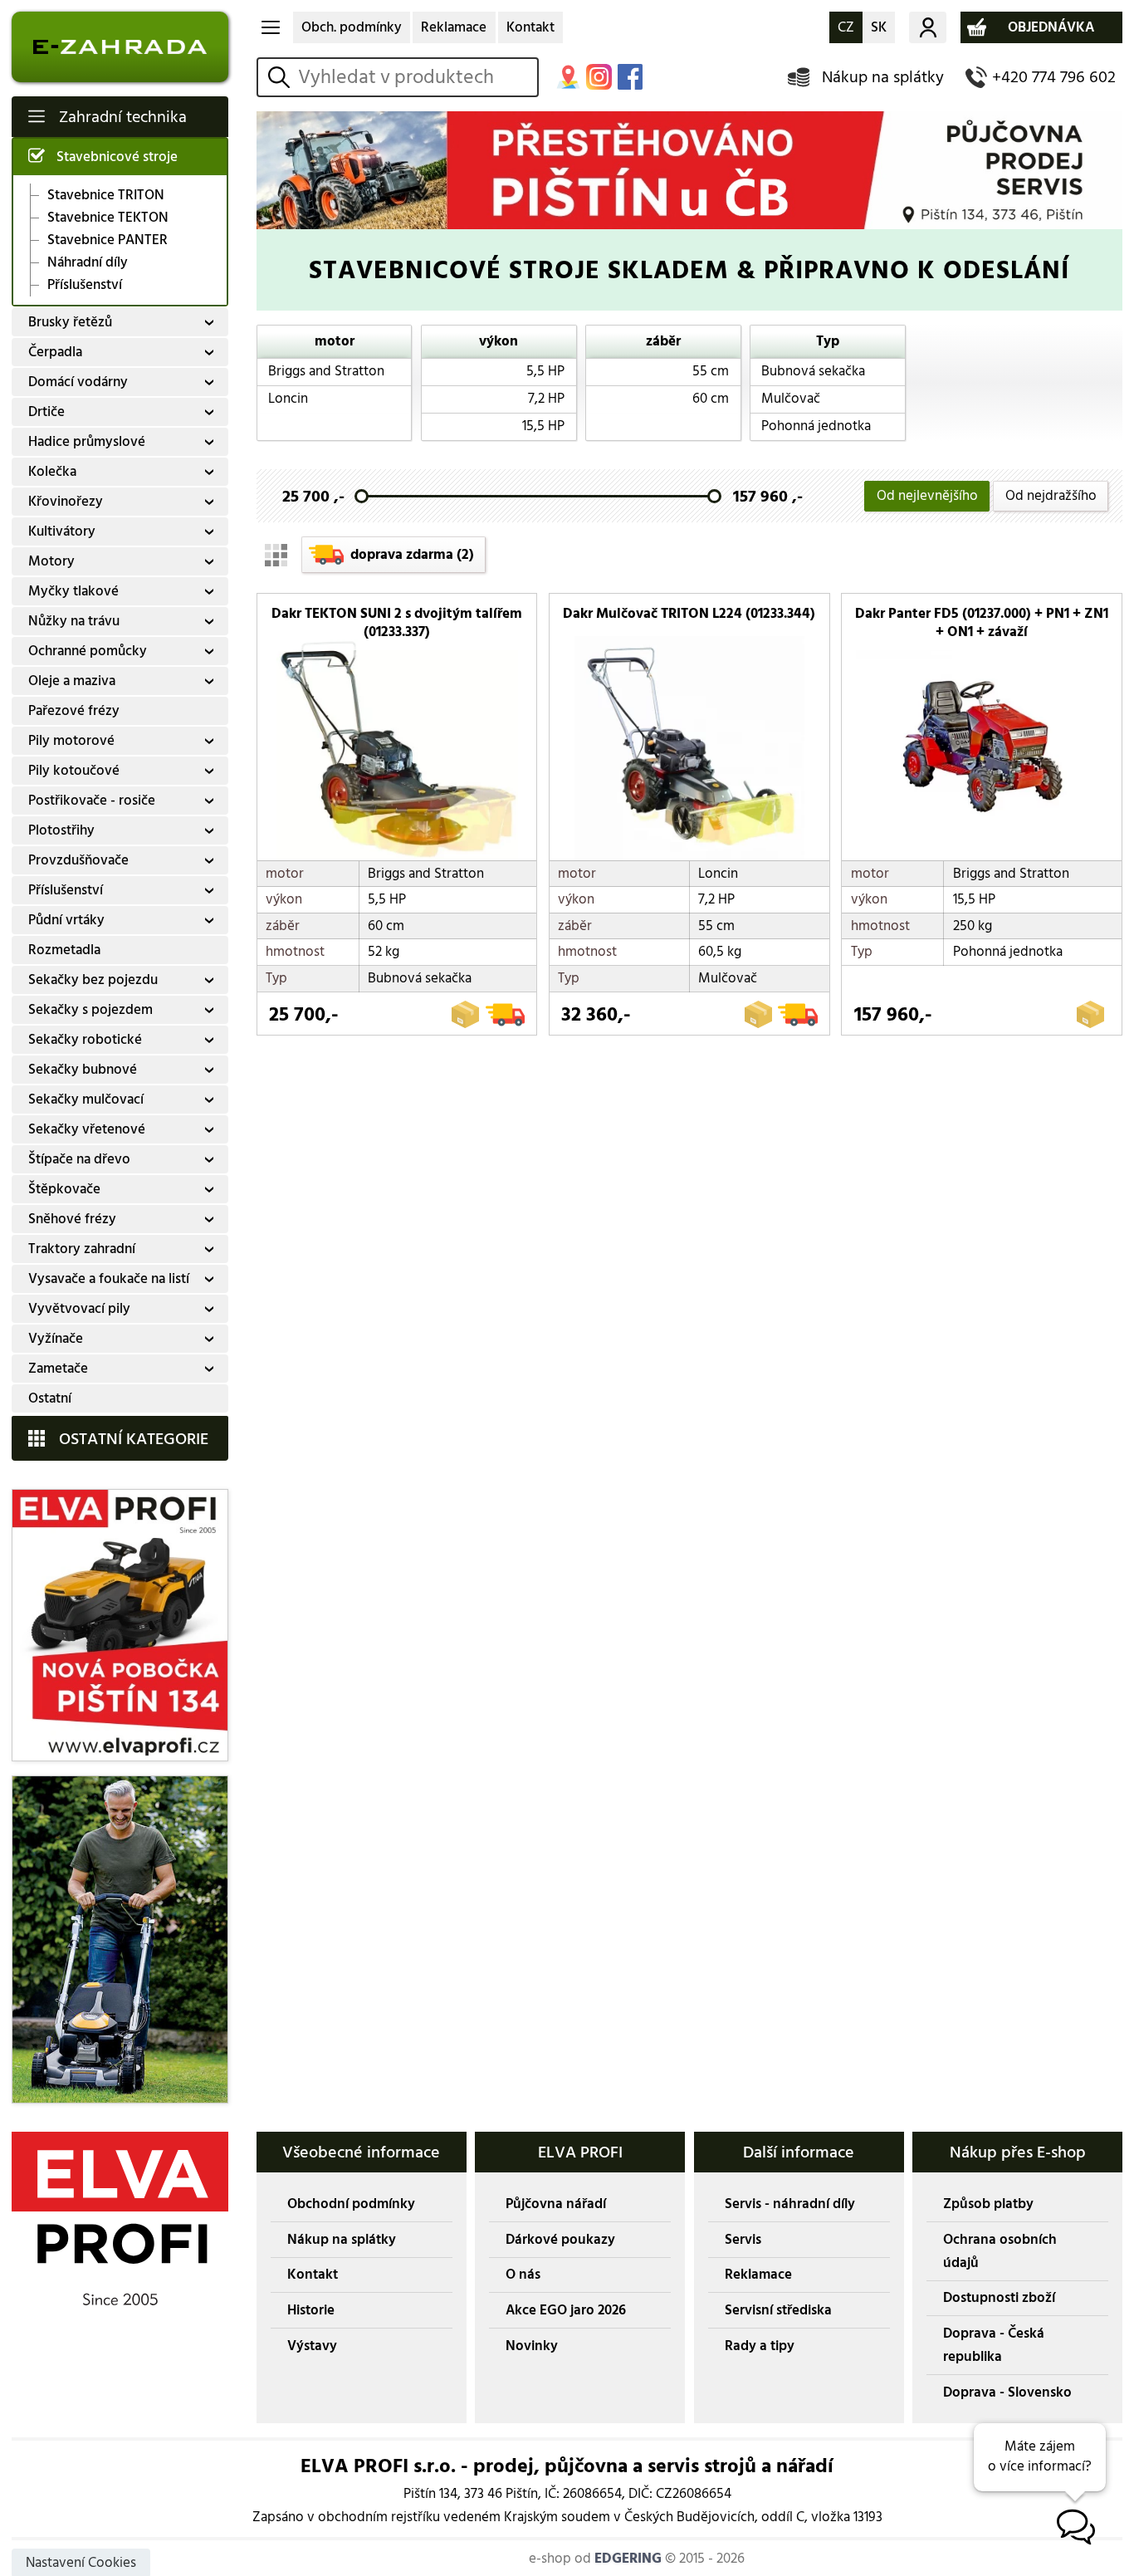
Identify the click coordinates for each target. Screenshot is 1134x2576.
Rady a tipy (760, 2346)
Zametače (58, 1369)
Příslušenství (85, 285)
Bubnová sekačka (813, 371)
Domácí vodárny (78, 382)
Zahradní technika (123, 117)
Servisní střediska (778, 2310)
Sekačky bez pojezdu (93, 980)
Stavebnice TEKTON (108, 218)
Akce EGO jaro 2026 (566, 2310)
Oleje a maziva (72, 681)
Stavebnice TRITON (106, 195)
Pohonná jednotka (816, 426)
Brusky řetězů (70, 322)
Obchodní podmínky (351, 2204)
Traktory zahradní (82, 1249)
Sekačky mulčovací (86, 1099)
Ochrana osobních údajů (1000, 2251)
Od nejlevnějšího (927, 496)
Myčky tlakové (73, 591)
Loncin (288, 399)
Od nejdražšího (1051, 496)
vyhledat (282, 77)
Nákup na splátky (883, 77)
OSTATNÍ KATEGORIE (134, 1439)
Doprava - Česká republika (994, 2345)
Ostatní (50, 1398)
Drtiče (46, 412)
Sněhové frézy (72, 1219)
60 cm (711, 399)
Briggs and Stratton (326, 371)
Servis (743, 2240)
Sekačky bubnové (83, 1070)
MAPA (568, 77)
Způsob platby (988, 2204)
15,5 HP (543, 426)
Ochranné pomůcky (88, 651)
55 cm (711, 371)
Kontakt (530, 27)
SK (879, 27)
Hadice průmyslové (87, 442)
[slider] (362, 496)
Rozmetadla (64, 950)
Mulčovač (791, 399)
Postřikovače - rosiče (92, 801)
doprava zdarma (412, 555)
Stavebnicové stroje (117, 157)
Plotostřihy (61, 830)
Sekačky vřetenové (87, 1129)
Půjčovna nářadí (556, 2204)
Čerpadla (55, 352)
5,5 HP (545, 371)
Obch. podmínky (352, 27)
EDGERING (628, 2559)
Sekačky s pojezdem (90, 1010)
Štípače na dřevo (79, 1159)
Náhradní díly (88, 263)
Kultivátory (62, 531)
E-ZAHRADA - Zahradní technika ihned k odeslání (120, 47)
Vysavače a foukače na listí (109, 1279)
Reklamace (454, 27)
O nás (523, 2275)
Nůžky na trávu (74, 621)
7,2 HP (546, 399)
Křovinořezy (66, 502)
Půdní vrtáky (66, 920)
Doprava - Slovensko (1007, 2392)
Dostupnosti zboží (999, 2298)
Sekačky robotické (85, 1040)
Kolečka (52, 472)
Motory (51, 561)
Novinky (532, 2346)
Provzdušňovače (78, 860)
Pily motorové (71, 741)
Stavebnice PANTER (108, 240)
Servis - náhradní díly (790, 2204)
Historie (311, 2310)
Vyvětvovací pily (79, 1309)
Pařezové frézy (74, 711)
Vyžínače (56, 1339)
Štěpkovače (64, 1189)
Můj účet (927, 27)
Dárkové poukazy (560, 2240)
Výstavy (312, 2346)
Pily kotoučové (74, 771)
